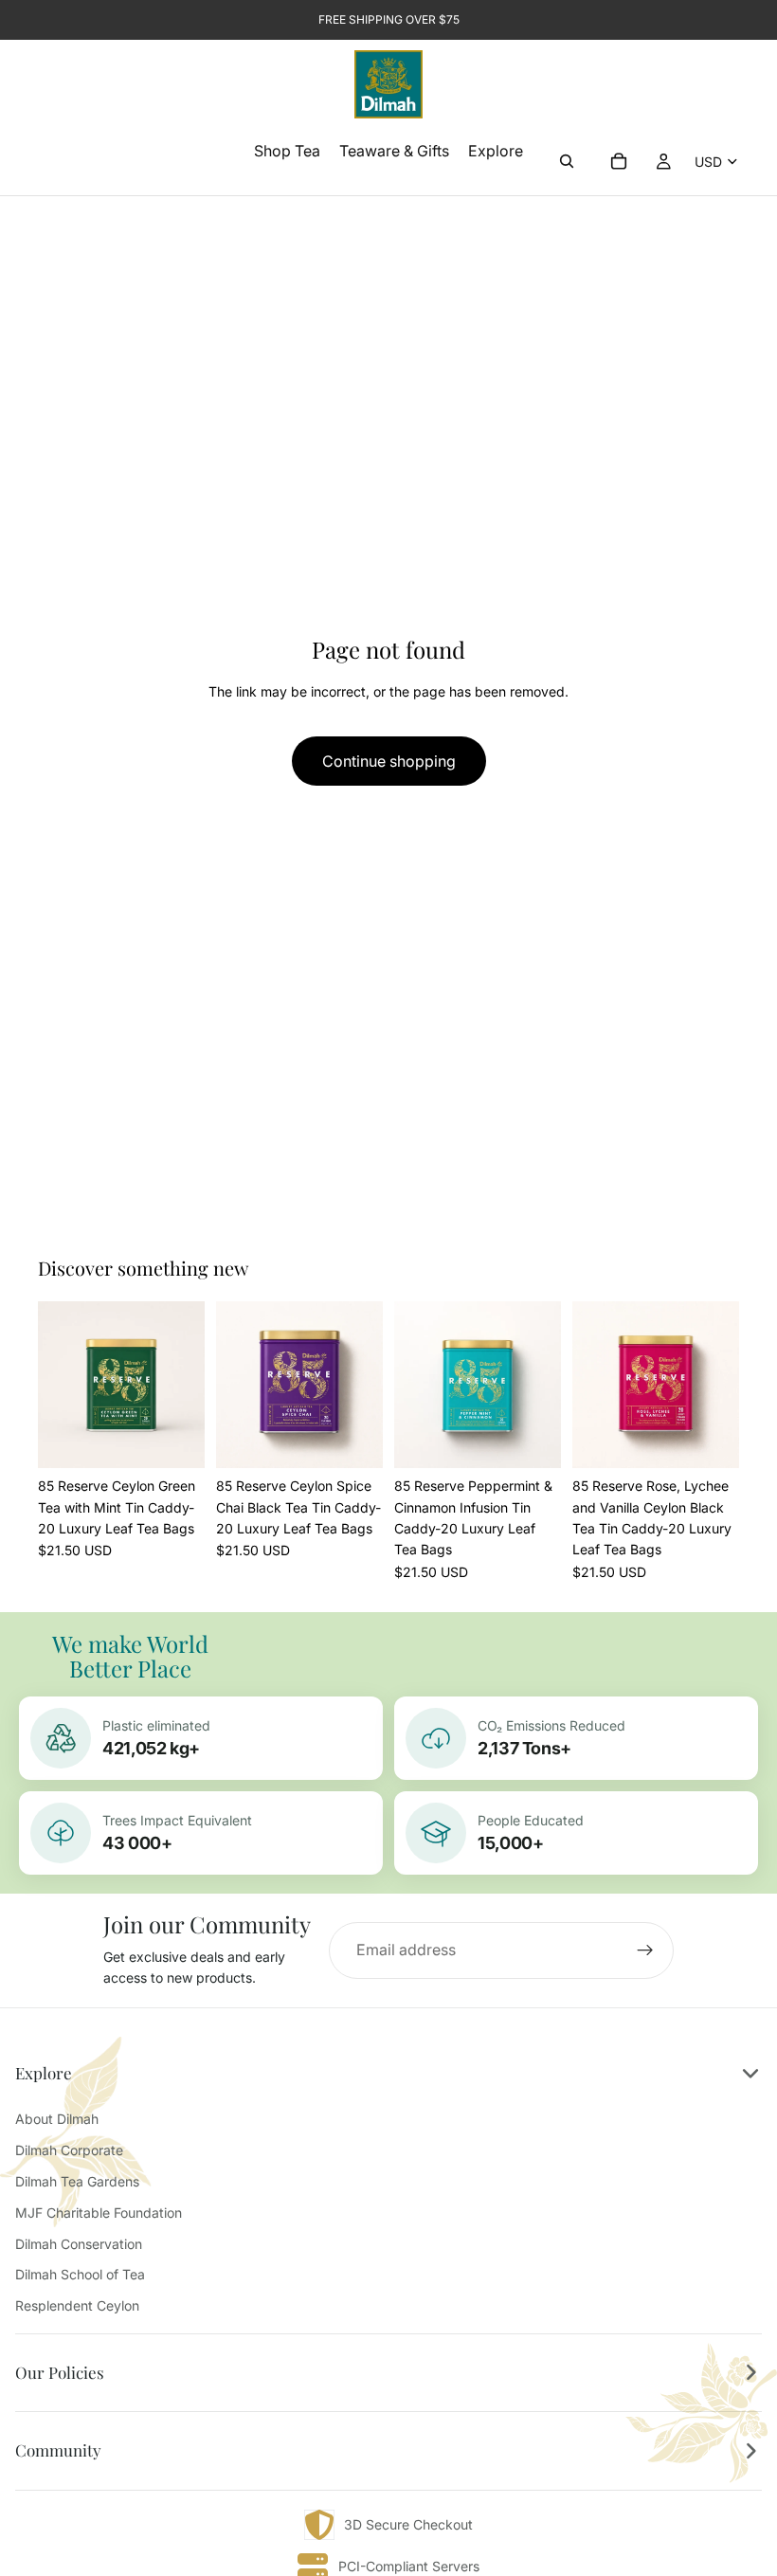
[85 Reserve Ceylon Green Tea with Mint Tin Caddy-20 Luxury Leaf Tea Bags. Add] (175, 1439)
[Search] (567, 161)
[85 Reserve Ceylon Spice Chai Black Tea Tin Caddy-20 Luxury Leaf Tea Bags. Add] (353, 1439)
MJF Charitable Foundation (99, 2213)
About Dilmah (57, 2119)
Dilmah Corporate (69, 2150)
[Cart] (619, 161)
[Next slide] (184, 1385)
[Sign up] (645, 1950)
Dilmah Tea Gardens (77, 2181)
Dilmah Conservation (79, 2244)
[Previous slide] (59, 1385)
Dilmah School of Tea (80, 2274)
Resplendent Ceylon (77, 2305)
